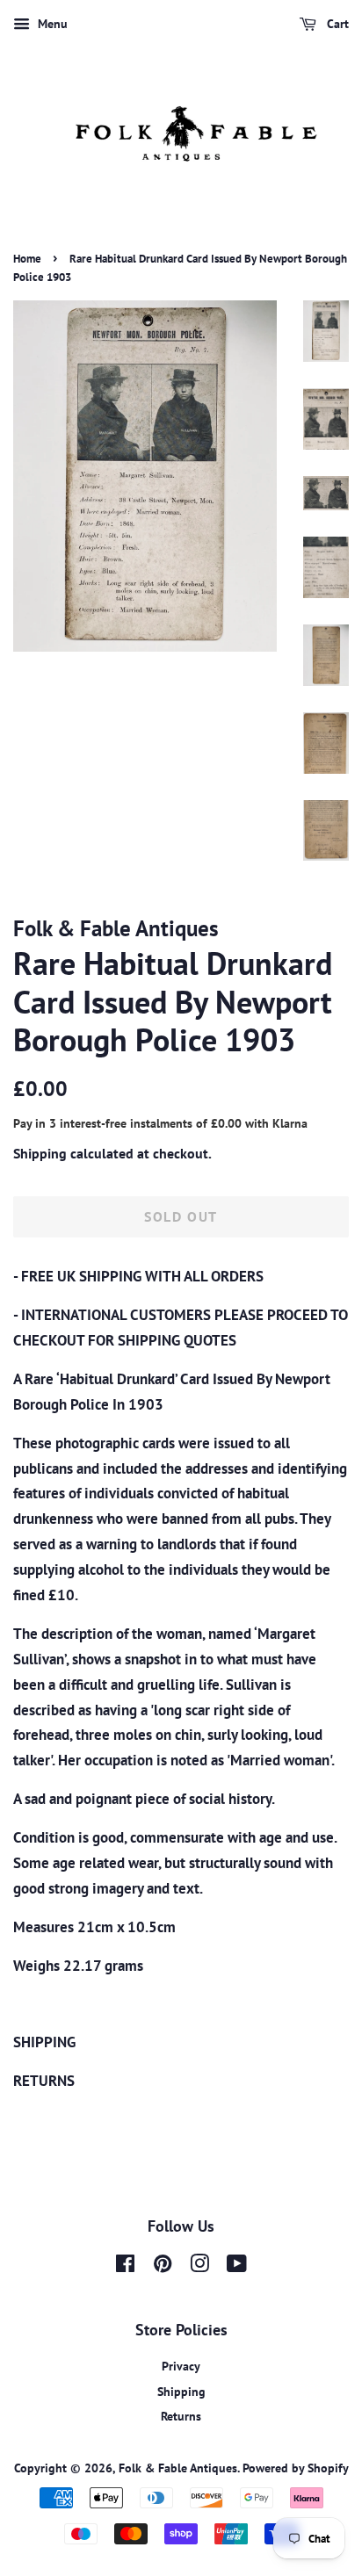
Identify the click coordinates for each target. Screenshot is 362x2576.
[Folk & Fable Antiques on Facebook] (125, 2266)
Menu (51, 24)
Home (27, 259)
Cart (336, 24)
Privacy (181, 2366)
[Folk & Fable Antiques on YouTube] (237, 2266)
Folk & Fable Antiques (178, 2468)
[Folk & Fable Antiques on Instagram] (199, 2266)
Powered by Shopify (296, 2468)
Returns (181, 2416)
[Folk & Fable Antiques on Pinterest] (163, 2266)
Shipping (40, 1153)
